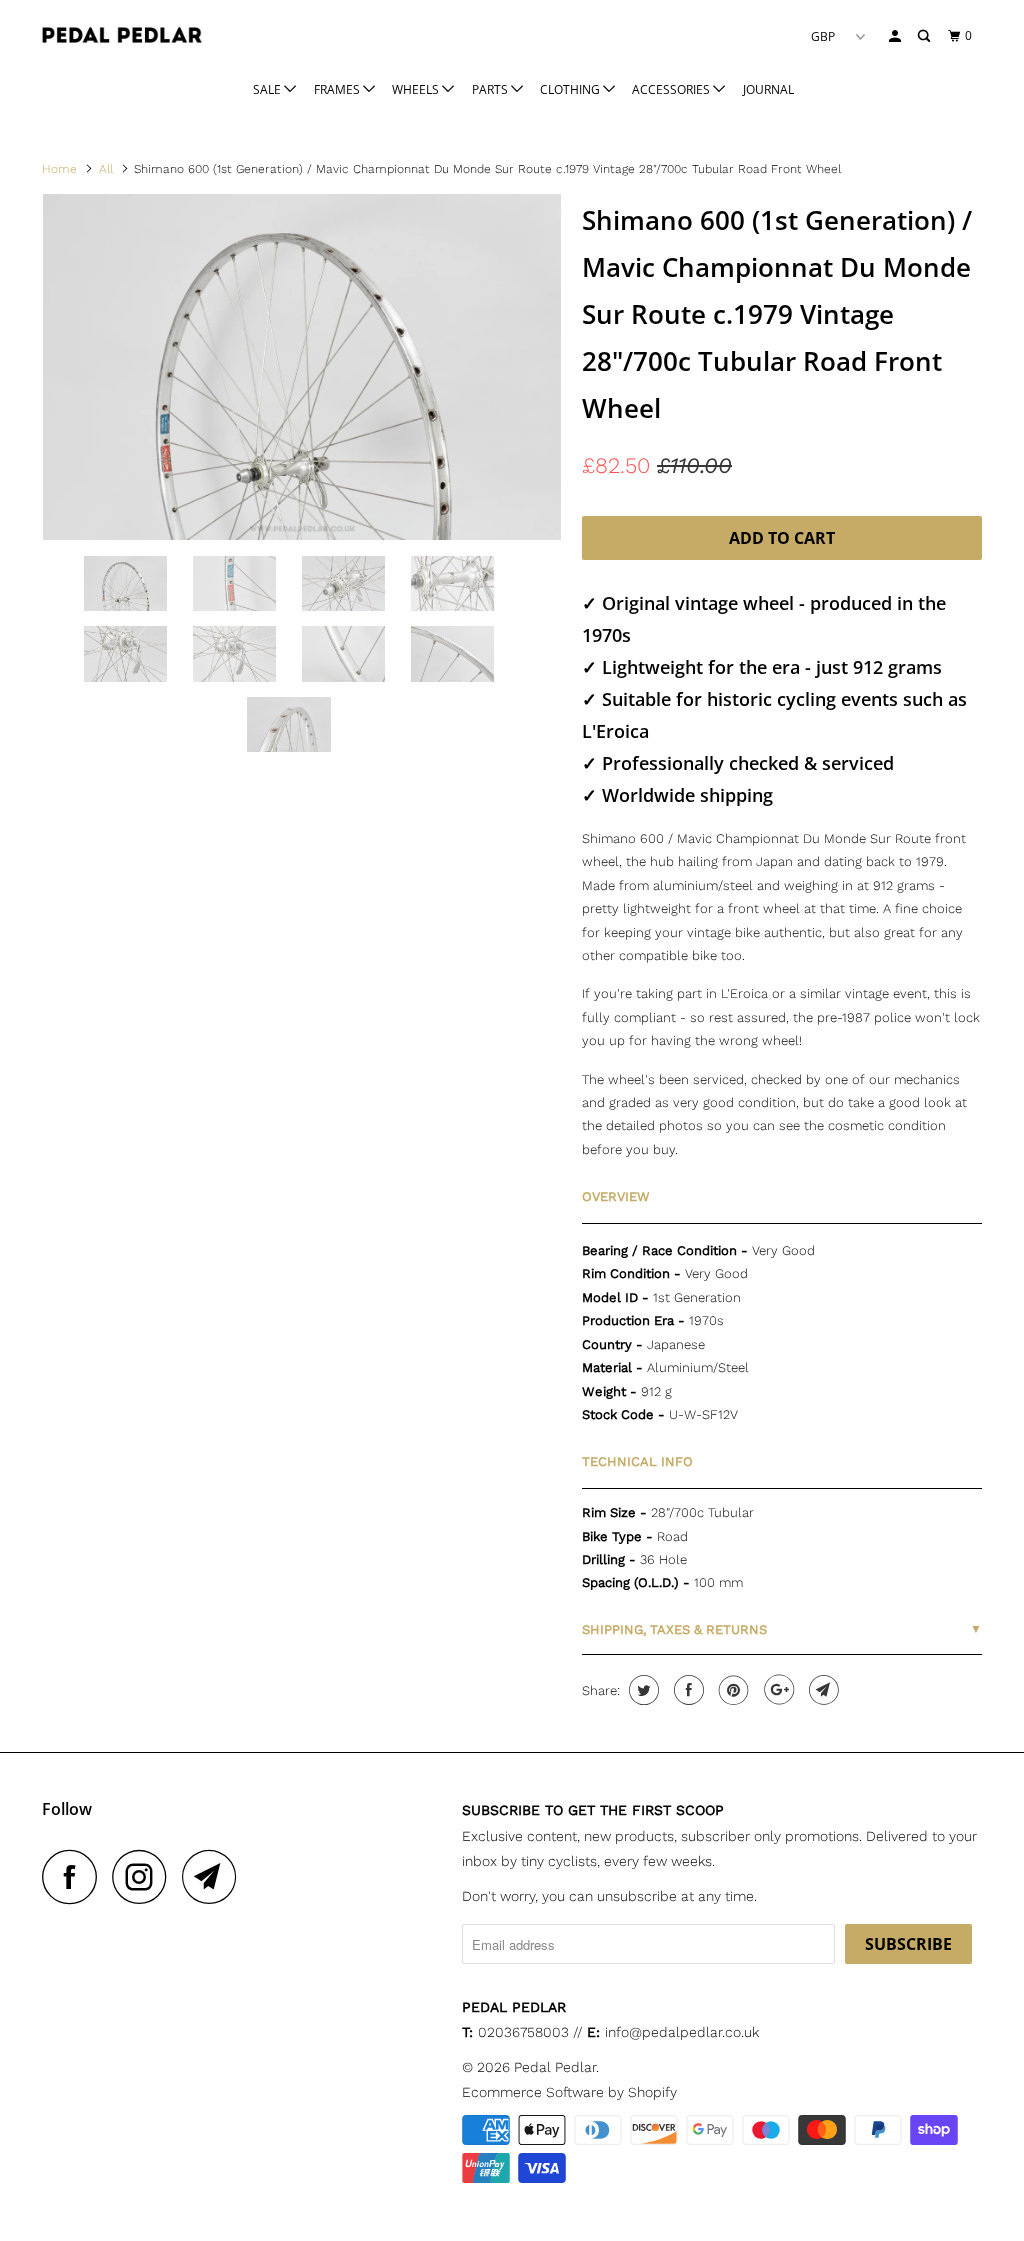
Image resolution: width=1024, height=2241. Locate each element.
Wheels (417, 89)
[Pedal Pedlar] (122, 35)
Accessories (672, 89)
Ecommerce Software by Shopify (569, 2092)
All (106, 169)
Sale (268, 89)
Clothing (571, 89)
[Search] (925, 36)
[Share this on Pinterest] (731, 1690)
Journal (768, 89)
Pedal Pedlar (555, 2067)
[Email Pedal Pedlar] (215, 1876)
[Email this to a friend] (821, 1690)
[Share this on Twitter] (641, 1690)
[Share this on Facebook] (686, 1690)
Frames (338, 89)
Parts (491, 89)
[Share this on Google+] (776, 1690)
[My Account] (896, 36)
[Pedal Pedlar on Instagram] (145, 1876)
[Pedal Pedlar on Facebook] (75, 1876)
